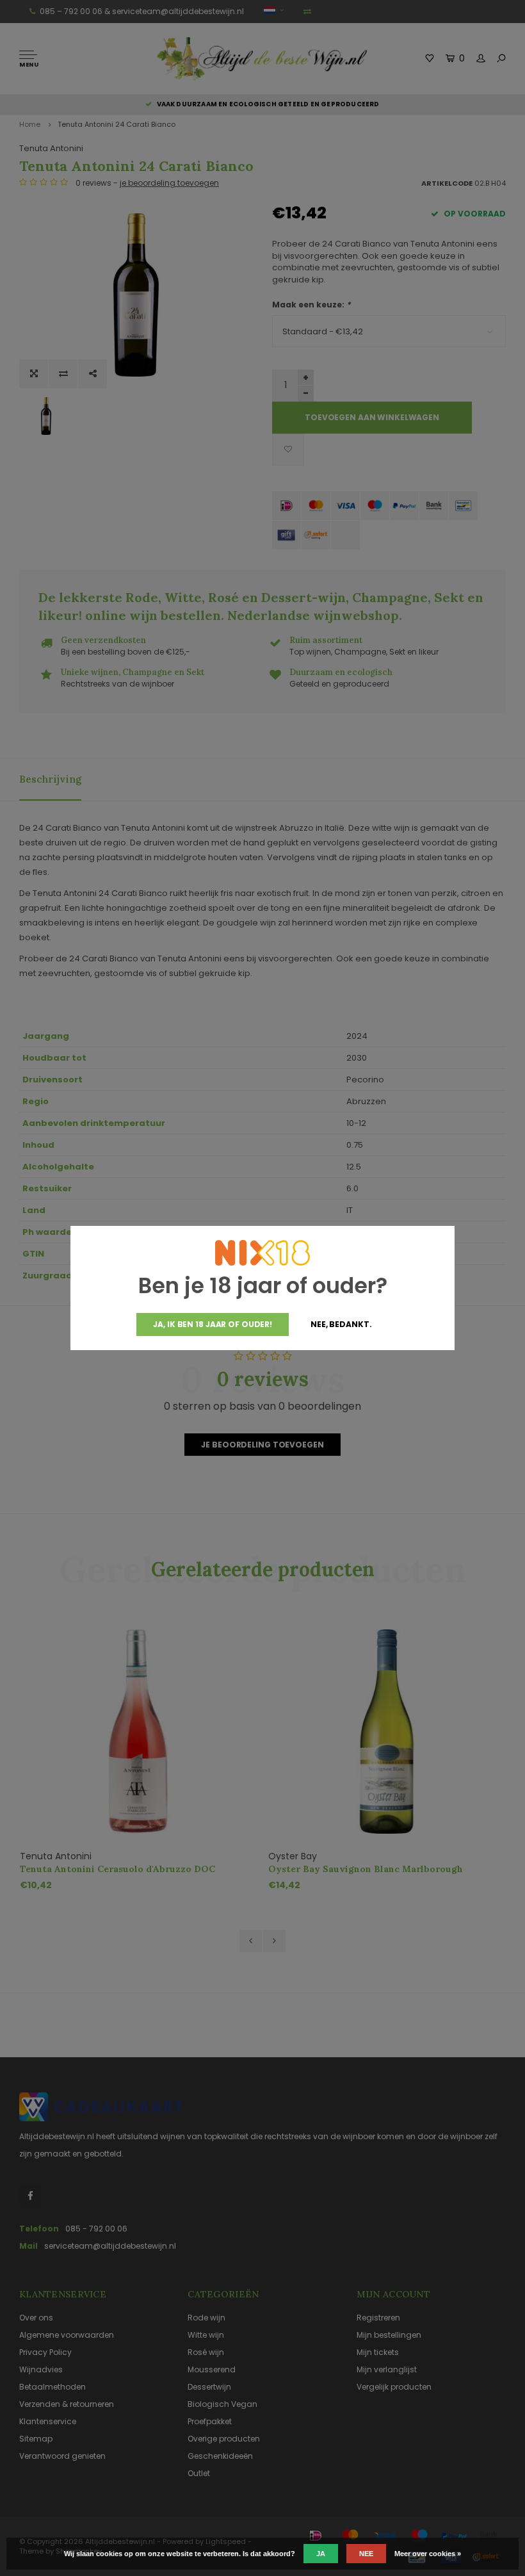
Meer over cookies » (428, 2554)
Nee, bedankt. (341, 1324)
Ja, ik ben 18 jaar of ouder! (213, 1324)
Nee (366, 2554)
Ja (321, 2554)
